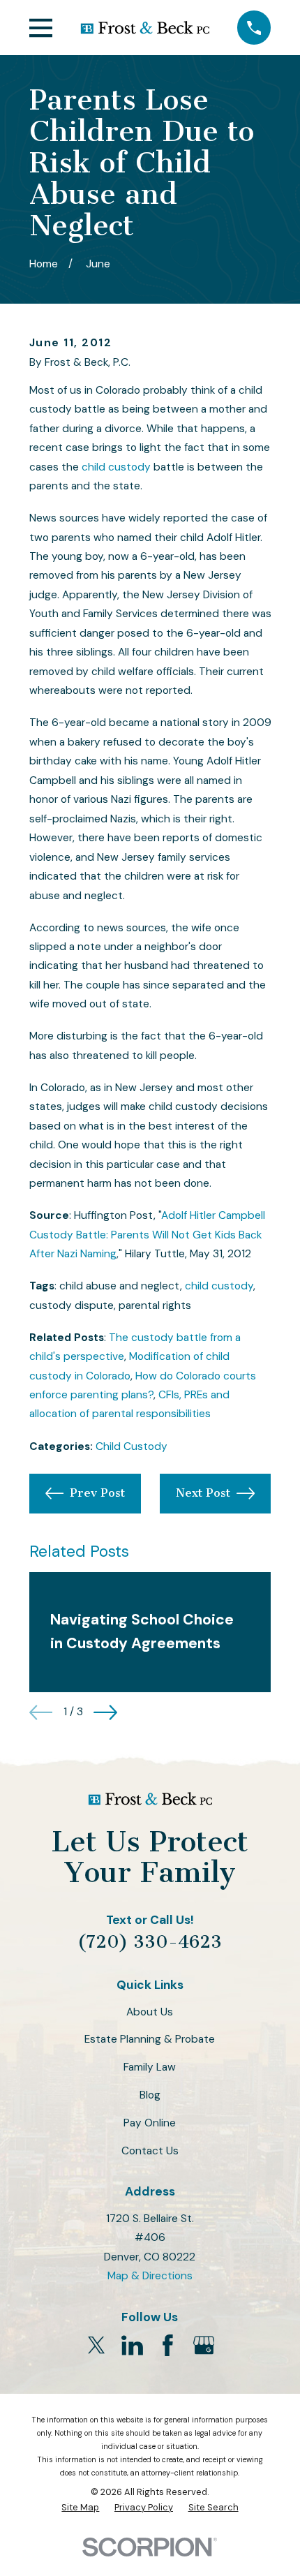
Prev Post (97, 1493)
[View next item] (105, 1712)
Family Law (150, 2067)
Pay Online (150, 2123)
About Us (150, 2012)
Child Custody (132, 1446)
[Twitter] (97, 2345)
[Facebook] (168, 2345)
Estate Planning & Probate (150, 2039)
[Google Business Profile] (204, 2345)
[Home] (145, 28)
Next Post (203, 1493)
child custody (116, 467)
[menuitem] (80, 2508)
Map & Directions (150, 2276)
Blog (150, 2095)
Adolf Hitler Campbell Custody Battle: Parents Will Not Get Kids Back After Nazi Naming (147, 1235)
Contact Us (150, 2151)
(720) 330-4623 (150, 1942)
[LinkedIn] (132, 2345)
